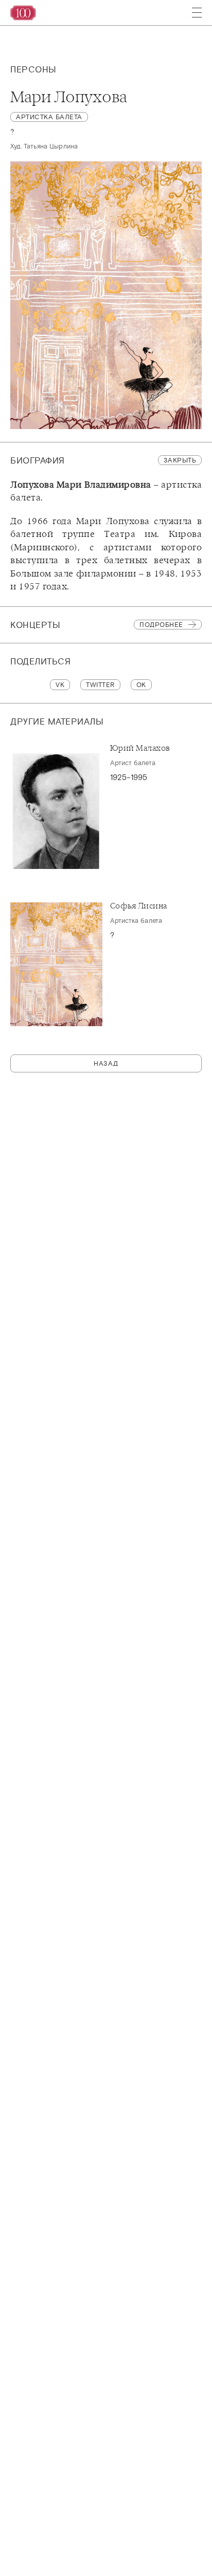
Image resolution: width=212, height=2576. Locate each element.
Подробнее (161, 625)
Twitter (100, 685)
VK (60, 685)
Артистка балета (49, 117)
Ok (141, 685)
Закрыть (180, 460)
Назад (106, 1063)
